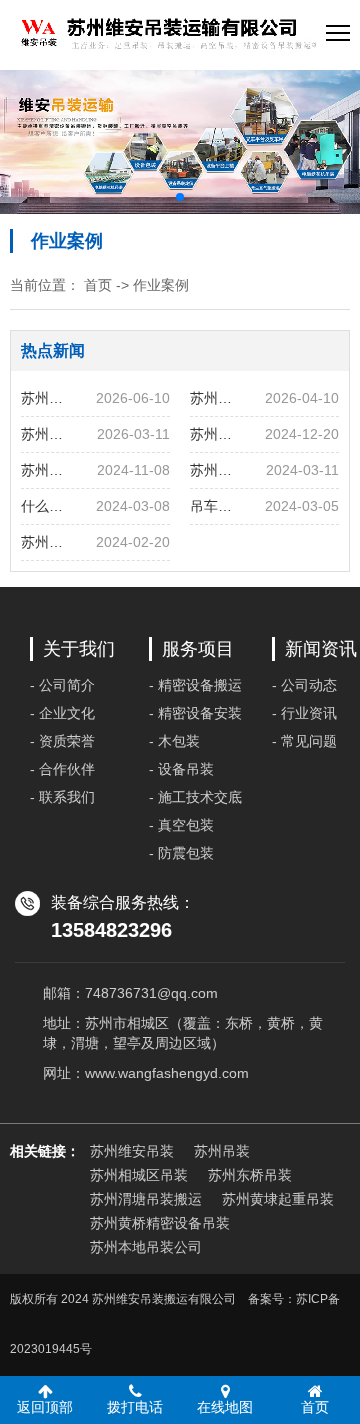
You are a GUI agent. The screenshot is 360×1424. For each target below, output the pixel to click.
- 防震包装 (181, 853)
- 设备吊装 (181, 769)
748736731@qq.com (151, 993)
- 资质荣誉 (62, 741)
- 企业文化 (62, 713)
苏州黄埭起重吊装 (278, 1199)
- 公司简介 (62, 685)
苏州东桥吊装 (250, 1175)
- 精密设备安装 (195, 713)
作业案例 (161, 285)
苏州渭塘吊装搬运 (146, 1199)
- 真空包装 (181, 825)
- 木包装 (174, 741)
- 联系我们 (62, 797)
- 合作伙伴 (62, 769)
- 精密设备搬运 (195, 685)
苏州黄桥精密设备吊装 (160, 1223)
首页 (98, 285)
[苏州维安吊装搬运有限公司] (168, 35)
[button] (180, 197)
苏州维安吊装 (132, 1151)
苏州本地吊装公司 (146, 1247)
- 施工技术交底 (195, 797)
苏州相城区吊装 (139, 1175)
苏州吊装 (222, 1151)
